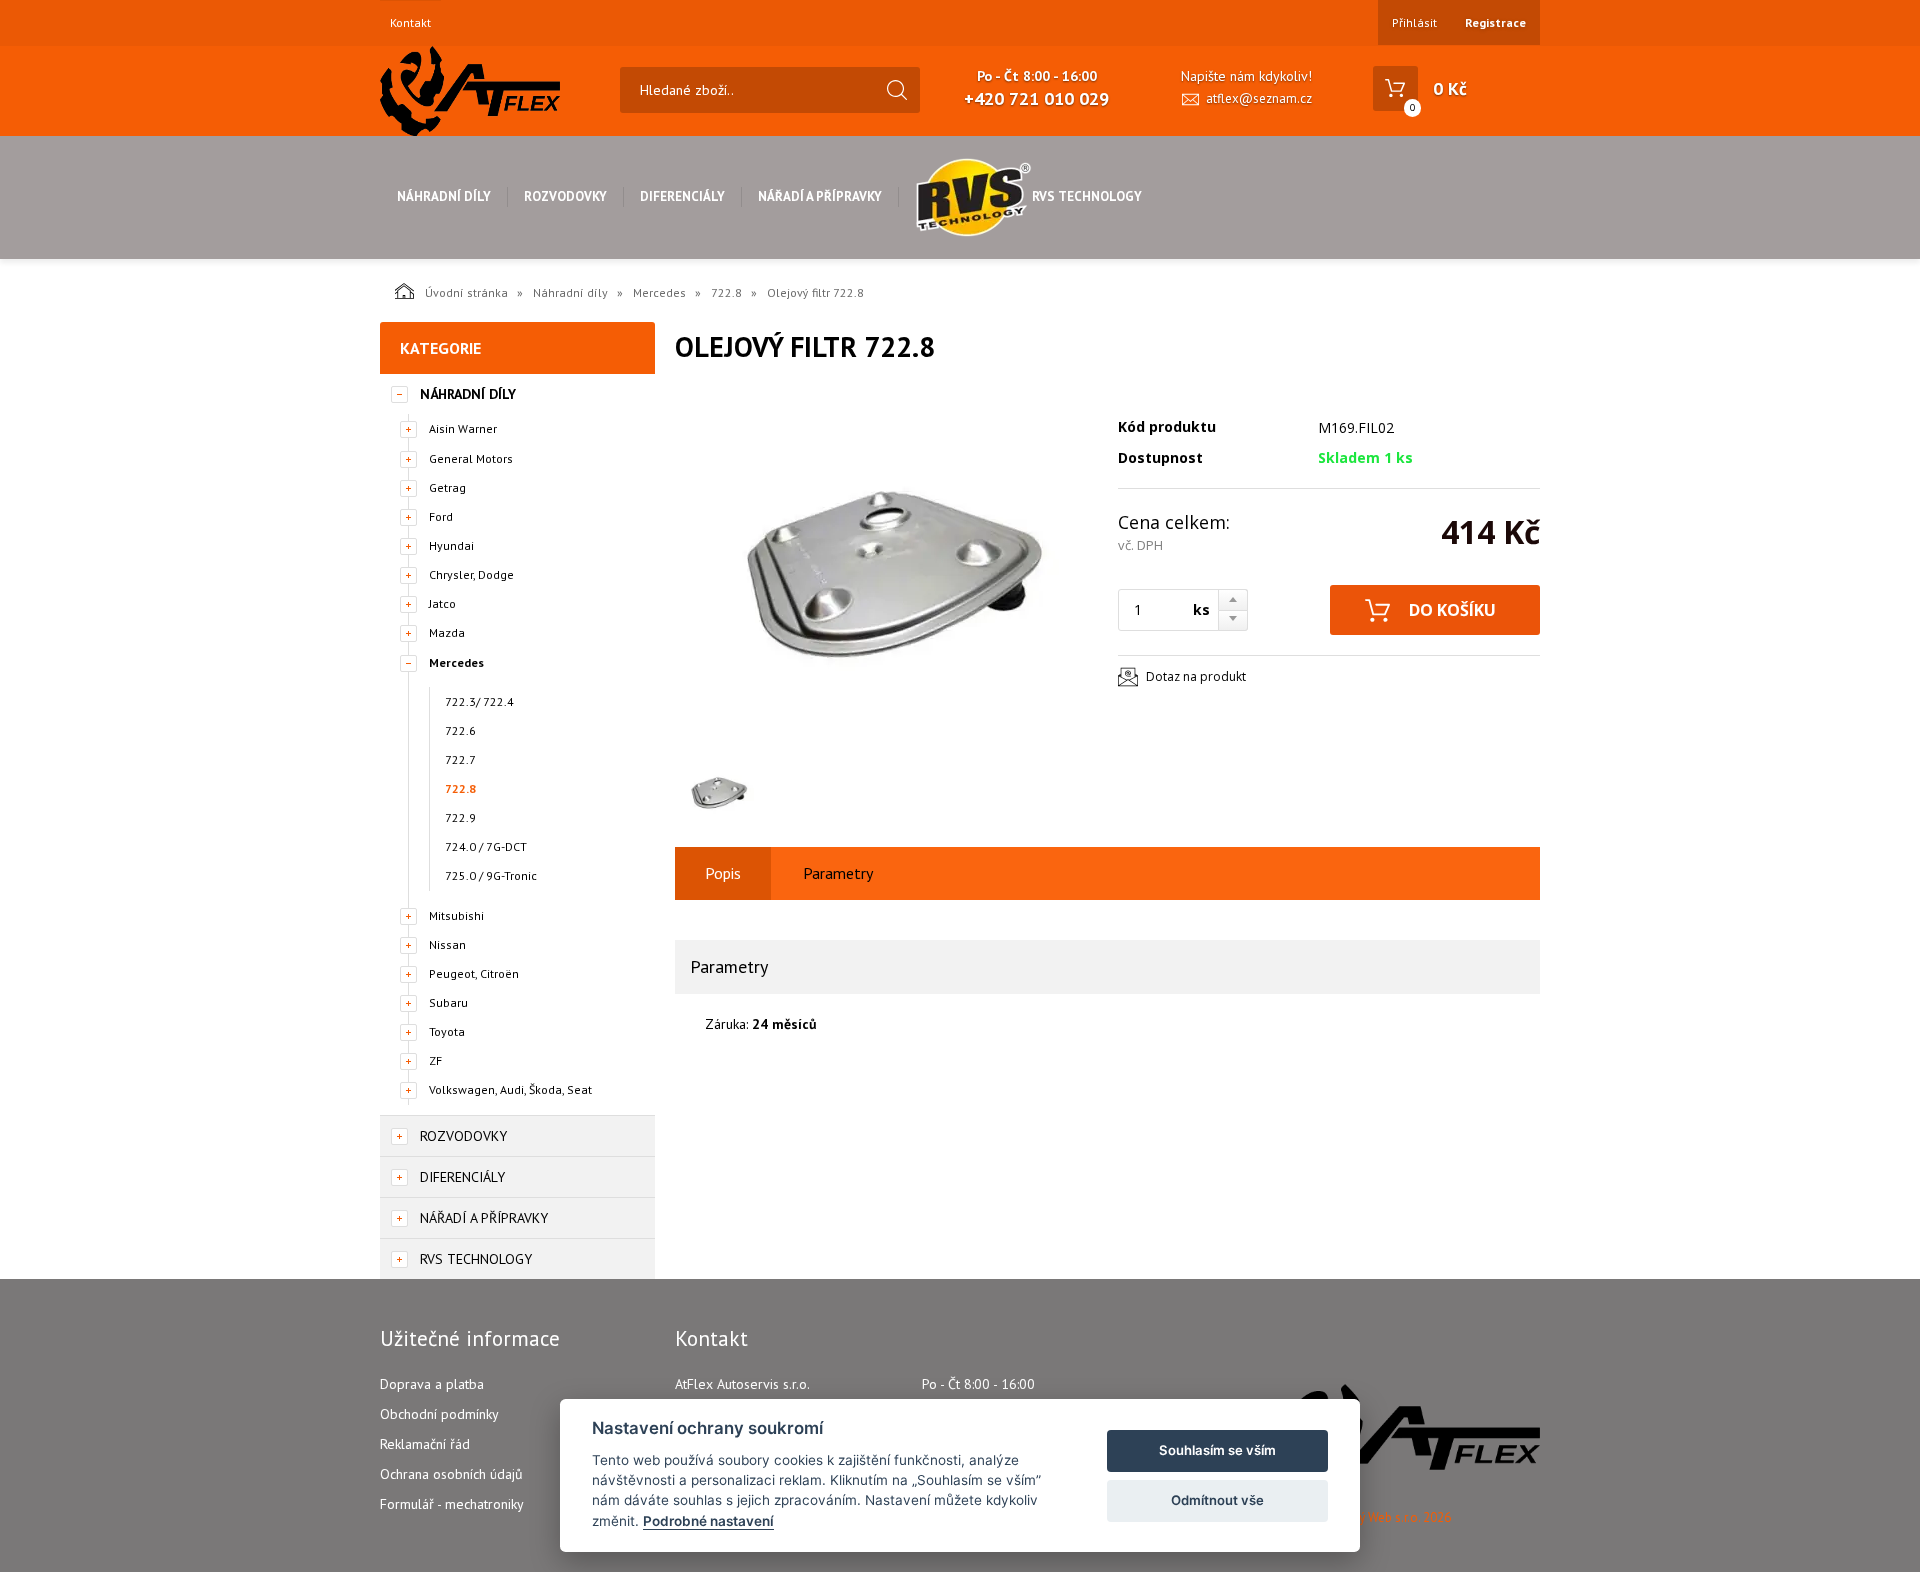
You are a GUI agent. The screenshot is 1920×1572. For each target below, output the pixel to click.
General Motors (471, 458)
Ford (441, 516)
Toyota (447, 1031)
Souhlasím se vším (1217, 1450)
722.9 (460, 817)
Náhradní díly (444, 196)
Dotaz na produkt (1196, 676)
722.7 (460, 759)
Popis (723, 873)
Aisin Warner (463, 428)
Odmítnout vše (1217, 1500)
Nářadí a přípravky (820, 196)
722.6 (460, 730)
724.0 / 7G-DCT (486, 846)
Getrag (447, 487)
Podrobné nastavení (708, 1521)
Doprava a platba (432, 1384)
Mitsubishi (456, 915)
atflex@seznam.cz (1259, 98)
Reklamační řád (425, 1444)
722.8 (726, 292)
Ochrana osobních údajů (451, 1474)
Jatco (442, 603)
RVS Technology (1087, 196)
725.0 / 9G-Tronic (491, 875)
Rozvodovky (565, 196)
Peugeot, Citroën (474, 973)
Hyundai (451, 545)
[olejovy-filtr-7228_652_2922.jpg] (885, 572)
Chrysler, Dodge (471, 574)
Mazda (447, 632)
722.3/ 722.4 (479, 701)
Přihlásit (1414, 22)
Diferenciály (682, 196)
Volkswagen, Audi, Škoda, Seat (510, 1089)
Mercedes (659, 292)
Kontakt (410, 23)
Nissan (447, 944)
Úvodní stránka (466, 292)
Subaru (448, 1002)
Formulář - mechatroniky (452, 1504)
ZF (435, 1060)
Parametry (838, 873)
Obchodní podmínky (439, 1414)
